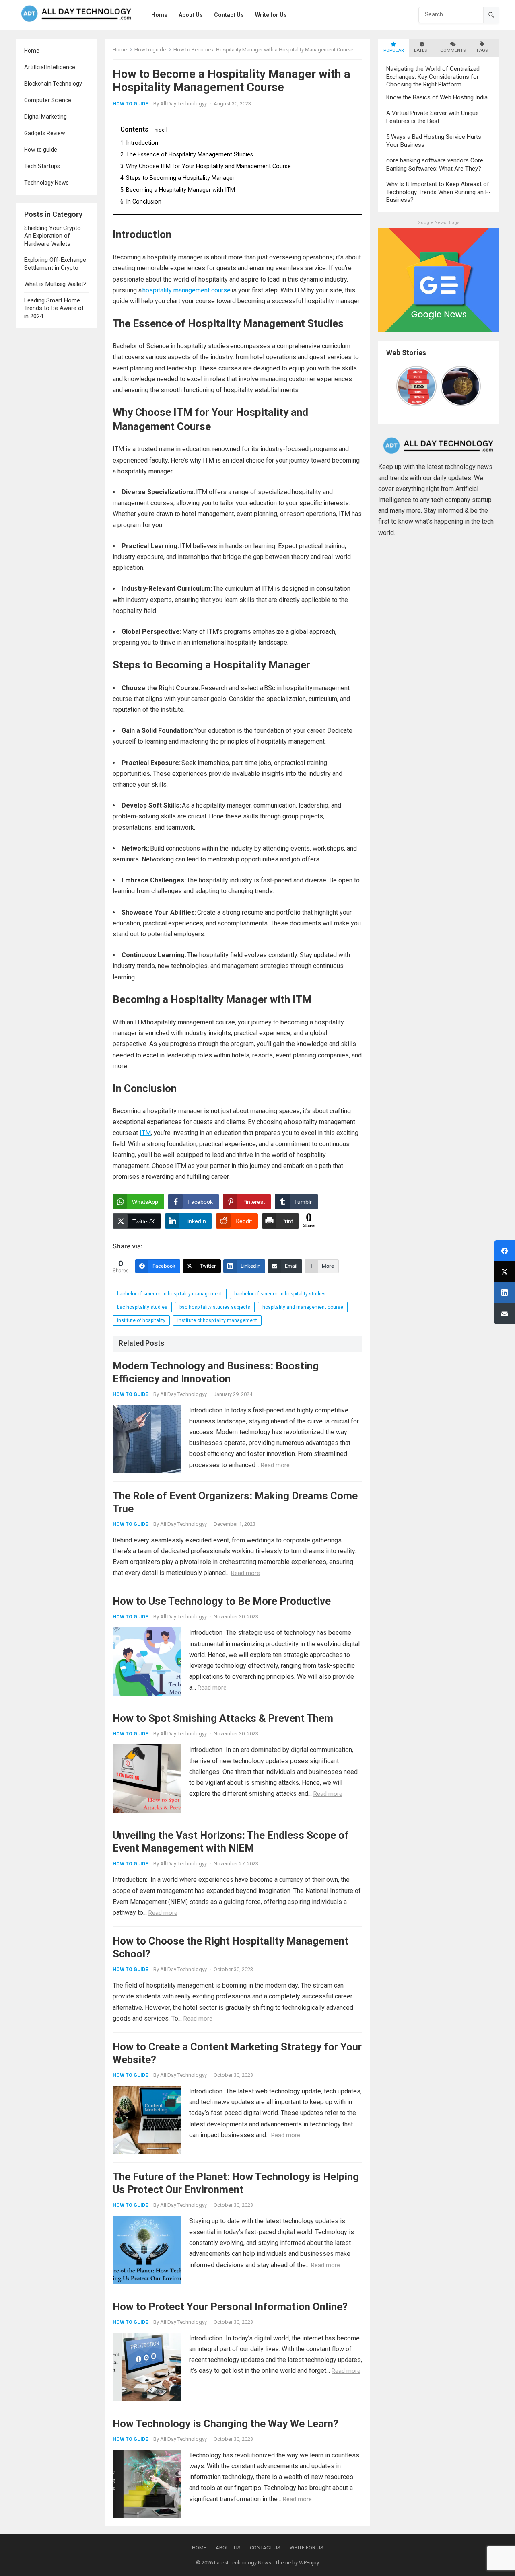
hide (160, 130)
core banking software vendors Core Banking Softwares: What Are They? (435, 164)
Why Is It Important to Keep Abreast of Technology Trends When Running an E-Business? (439, 192)
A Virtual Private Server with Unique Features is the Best (433, 117)
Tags (482, 50)
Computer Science (48, 100)
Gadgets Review (45, 133)
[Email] (505, 1314)
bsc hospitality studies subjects (215, 1307)
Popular (393, 50)
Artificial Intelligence (50, 67)
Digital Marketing (45, 117)
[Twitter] (505, 1272)
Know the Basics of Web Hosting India (437, 97)
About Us (228, 2548)
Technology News (46, 183)
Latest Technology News (243, 2563)
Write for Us (307, 2548)
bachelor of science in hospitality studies (280, 1294)
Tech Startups (42, 166)
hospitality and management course (303, 1307)
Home (32, 51)
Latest (422, 50)
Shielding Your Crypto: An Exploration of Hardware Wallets (53, 236)
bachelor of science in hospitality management (170, 1294)
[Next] (476, 386)
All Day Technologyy (183, 104)
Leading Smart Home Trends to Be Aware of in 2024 (54, 308)
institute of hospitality (141, 1320)
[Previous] (401, 386)
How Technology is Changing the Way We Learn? (226, 2424)
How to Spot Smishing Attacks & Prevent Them (223, 1718)
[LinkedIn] (505, 1293)
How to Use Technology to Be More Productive (222, 1601)
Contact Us (265, 2548)
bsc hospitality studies (142, 1307)
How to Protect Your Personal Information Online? (230, 2307)
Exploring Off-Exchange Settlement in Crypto (55, 264)
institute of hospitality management (217, 1320)
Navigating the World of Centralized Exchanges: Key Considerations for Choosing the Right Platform (433, 77)
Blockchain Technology (53, 84)
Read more (275, 1465)
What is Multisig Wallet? (55, 284)
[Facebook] (505, 1251)
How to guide (41, 150)
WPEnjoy (309, 2563)
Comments (453, 50)
